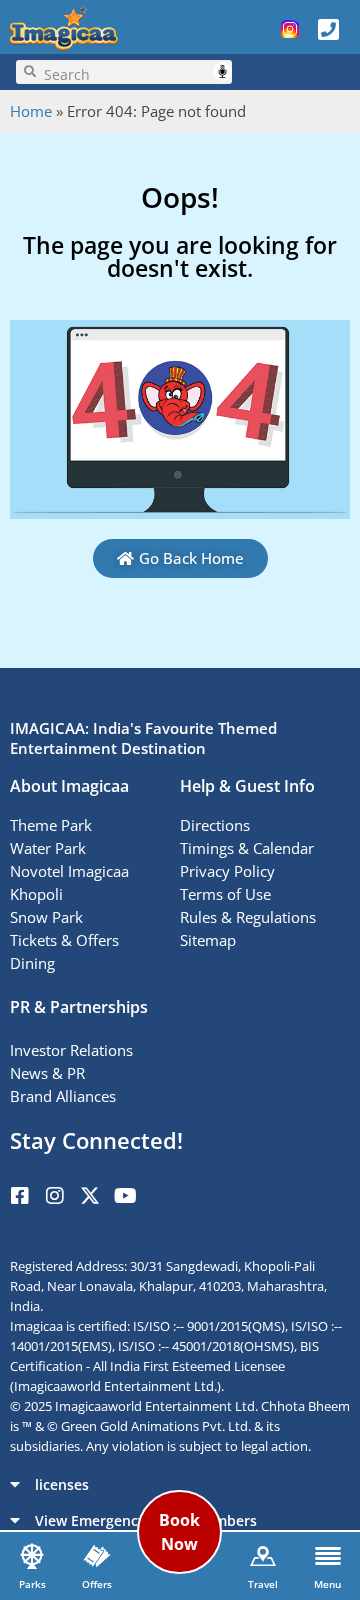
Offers (97, 1584)
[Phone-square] (328, 29)
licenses (62, 1484)
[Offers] (97, 1556)
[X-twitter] (90, 1196)
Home (31, 111)
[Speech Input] (134, 72)
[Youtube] (125, 1196)
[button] (180, 1484)
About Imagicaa (69, 786)
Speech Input (222, 71)
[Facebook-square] (20, 1196)
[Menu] (328, 1556)
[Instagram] (55, 1196)
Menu (327, 1584)
